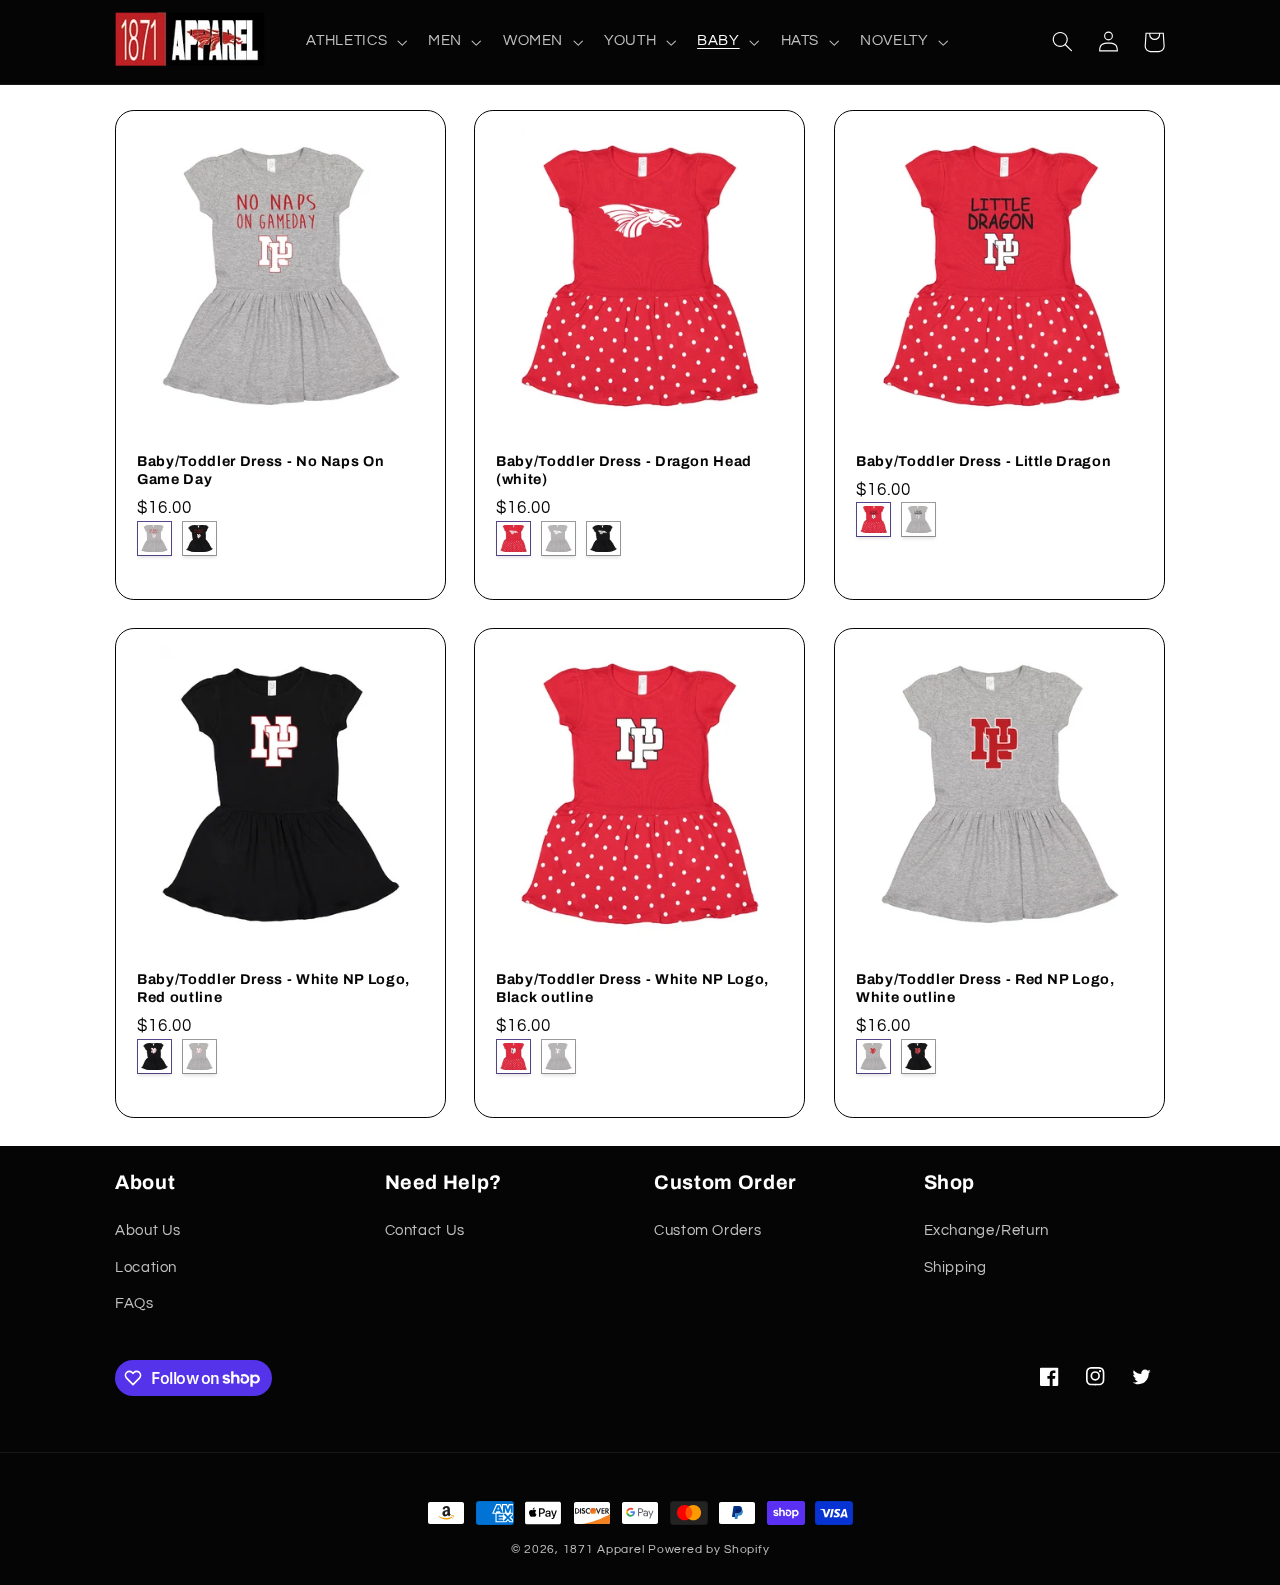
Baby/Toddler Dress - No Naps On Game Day (260, 469)
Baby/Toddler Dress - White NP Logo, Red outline (273, 987)
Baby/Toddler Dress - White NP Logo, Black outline (632, 987)
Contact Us (425, 1230)
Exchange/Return (986, 1230)
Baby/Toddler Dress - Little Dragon (983, 460)
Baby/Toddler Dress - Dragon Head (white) (624, 469)
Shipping (955, 1267)
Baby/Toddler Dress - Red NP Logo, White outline (985, 987)
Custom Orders (707, 1230)
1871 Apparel (604, 1549)
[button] (355, 42)
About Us (148, 1230)
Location (146, 1267)
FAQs (134, 1303)
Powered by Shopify (708, 1549)
